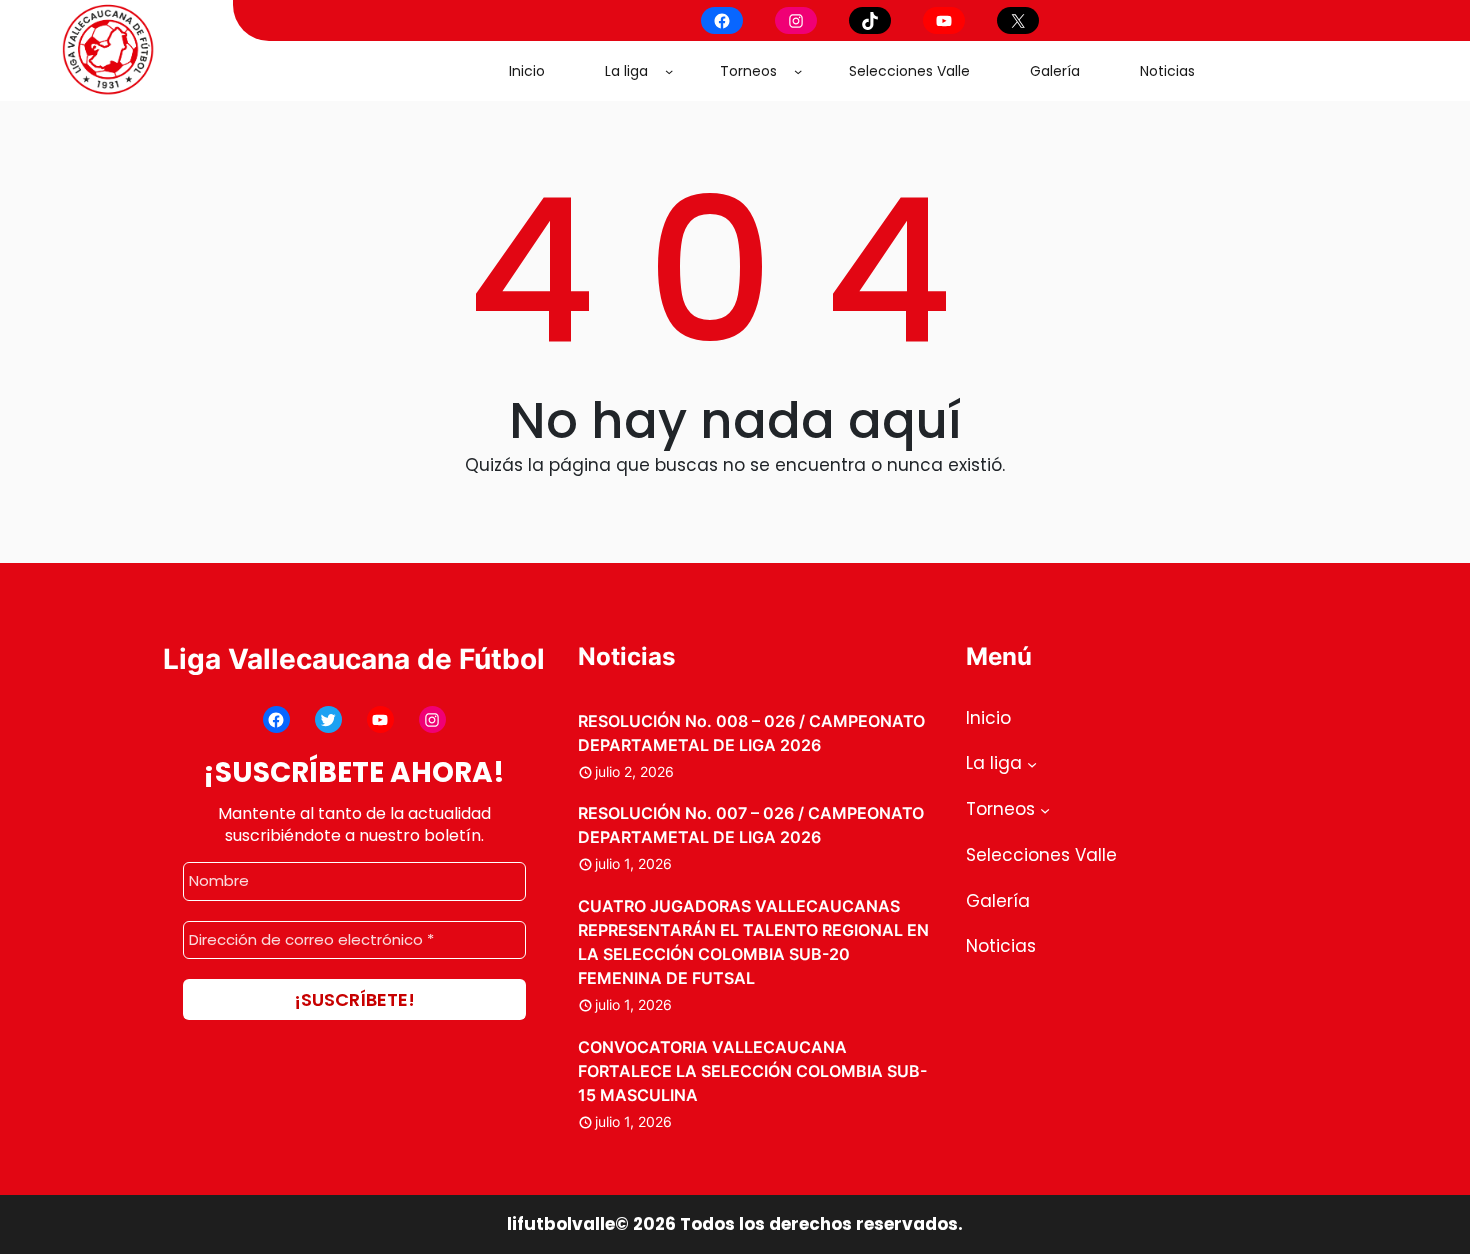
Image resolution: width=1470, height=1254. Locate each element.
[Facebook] (722, 20)
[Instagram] (796, 20)
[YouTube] (944, 20)
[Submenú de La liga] (669, 71)
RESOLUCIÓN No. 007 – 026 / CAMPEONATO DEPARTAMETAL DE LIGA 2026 (751, 825)
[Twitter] (328, 719)
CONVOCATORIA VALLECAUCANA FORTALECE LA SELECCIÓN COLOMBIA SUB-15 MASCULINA (752, 1071)
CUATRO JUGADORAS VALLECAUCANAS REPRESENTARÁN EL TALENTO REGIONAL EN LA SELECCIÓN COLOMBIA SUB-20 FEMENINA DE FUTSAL (753, 942)
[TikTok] (870, 20)
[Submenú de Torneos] (798, 71)
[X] (1018, 20)
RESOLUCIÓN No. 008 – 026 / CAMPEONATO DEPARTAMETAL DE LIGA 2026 (751, 733)
